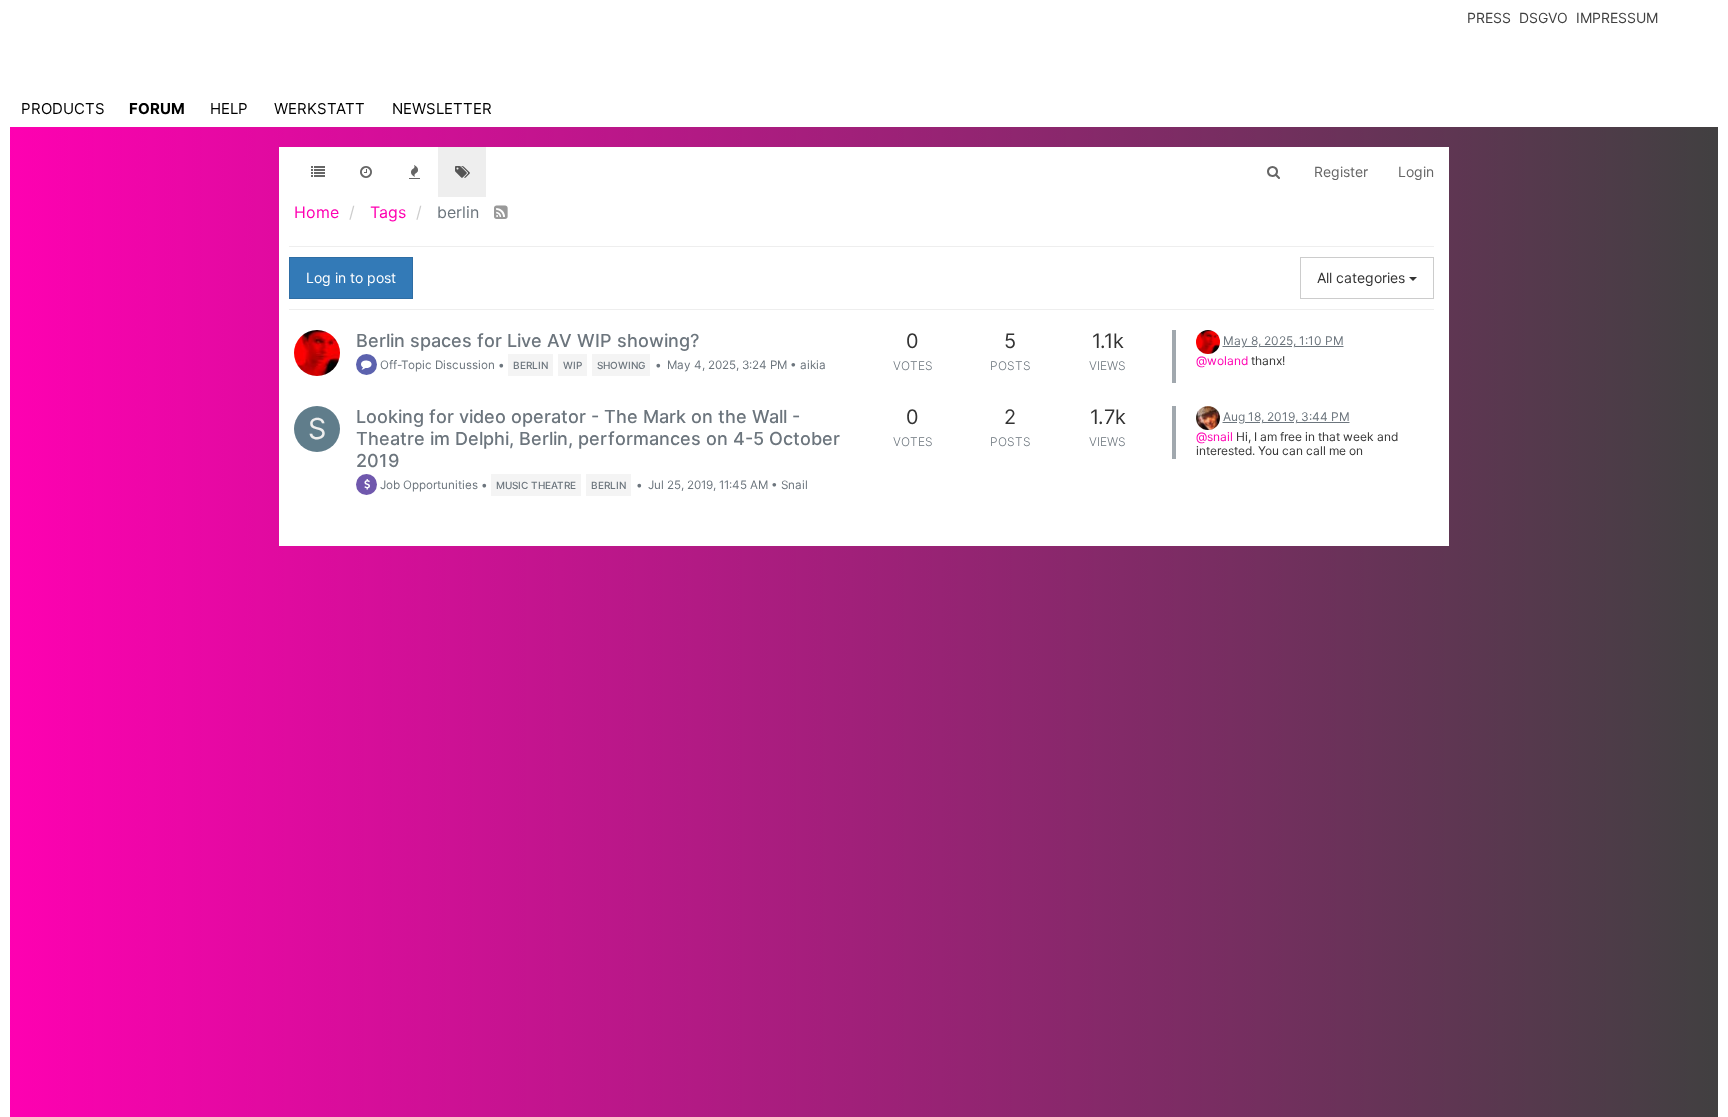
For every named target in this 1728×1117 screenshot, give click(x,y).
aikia (813, 365)
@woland (1222, 360)
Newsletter (442, 108)
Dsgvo (1543, 17)
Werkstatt (319, 108)
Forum (157, 108)
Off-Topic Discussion (436, 365)
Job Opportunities (427, 485)
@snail (1214, 436)
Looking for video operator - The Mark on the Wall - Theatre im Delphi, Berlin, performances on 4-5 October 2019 (598, 438)
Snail (794, 485)
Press (1489, 17)
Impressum (1617, 17)
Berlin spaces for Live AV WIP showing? (527, 340)
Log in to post (351, 277)
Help (229, 108)
